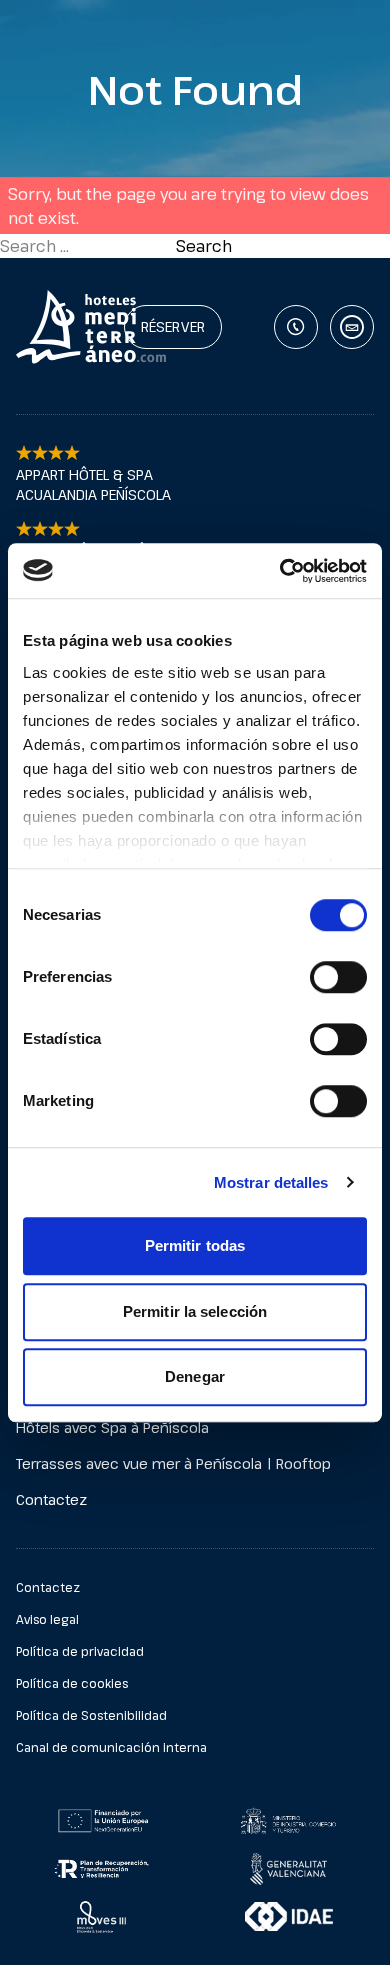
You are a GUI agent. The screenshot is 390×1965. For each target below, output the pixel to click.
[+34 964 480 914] (296, 327)
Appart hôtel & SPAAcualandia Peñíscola (93, 484)
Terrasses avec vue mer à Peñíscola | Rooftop (173, 1463)
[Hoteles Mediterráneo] (29, 327)
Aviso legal (47, 1619)
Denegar (195, 1376)
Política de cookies (72, 1683)
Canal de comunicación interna (111, 1747)
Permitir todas (195, 1245)
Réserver (173, 326)
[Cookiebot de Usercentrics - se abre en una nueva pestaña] (280, 571)
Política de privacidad (80, 1651)
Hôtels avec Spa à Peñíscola (112, 1427)
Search (204, 246)
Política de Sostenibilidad (91, 1715)
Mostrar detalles (271, 1182)
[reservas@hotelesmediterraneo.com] (352, 327)
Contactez (51, 1499)
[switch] (338, 977)
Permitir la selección (195, 1311)
